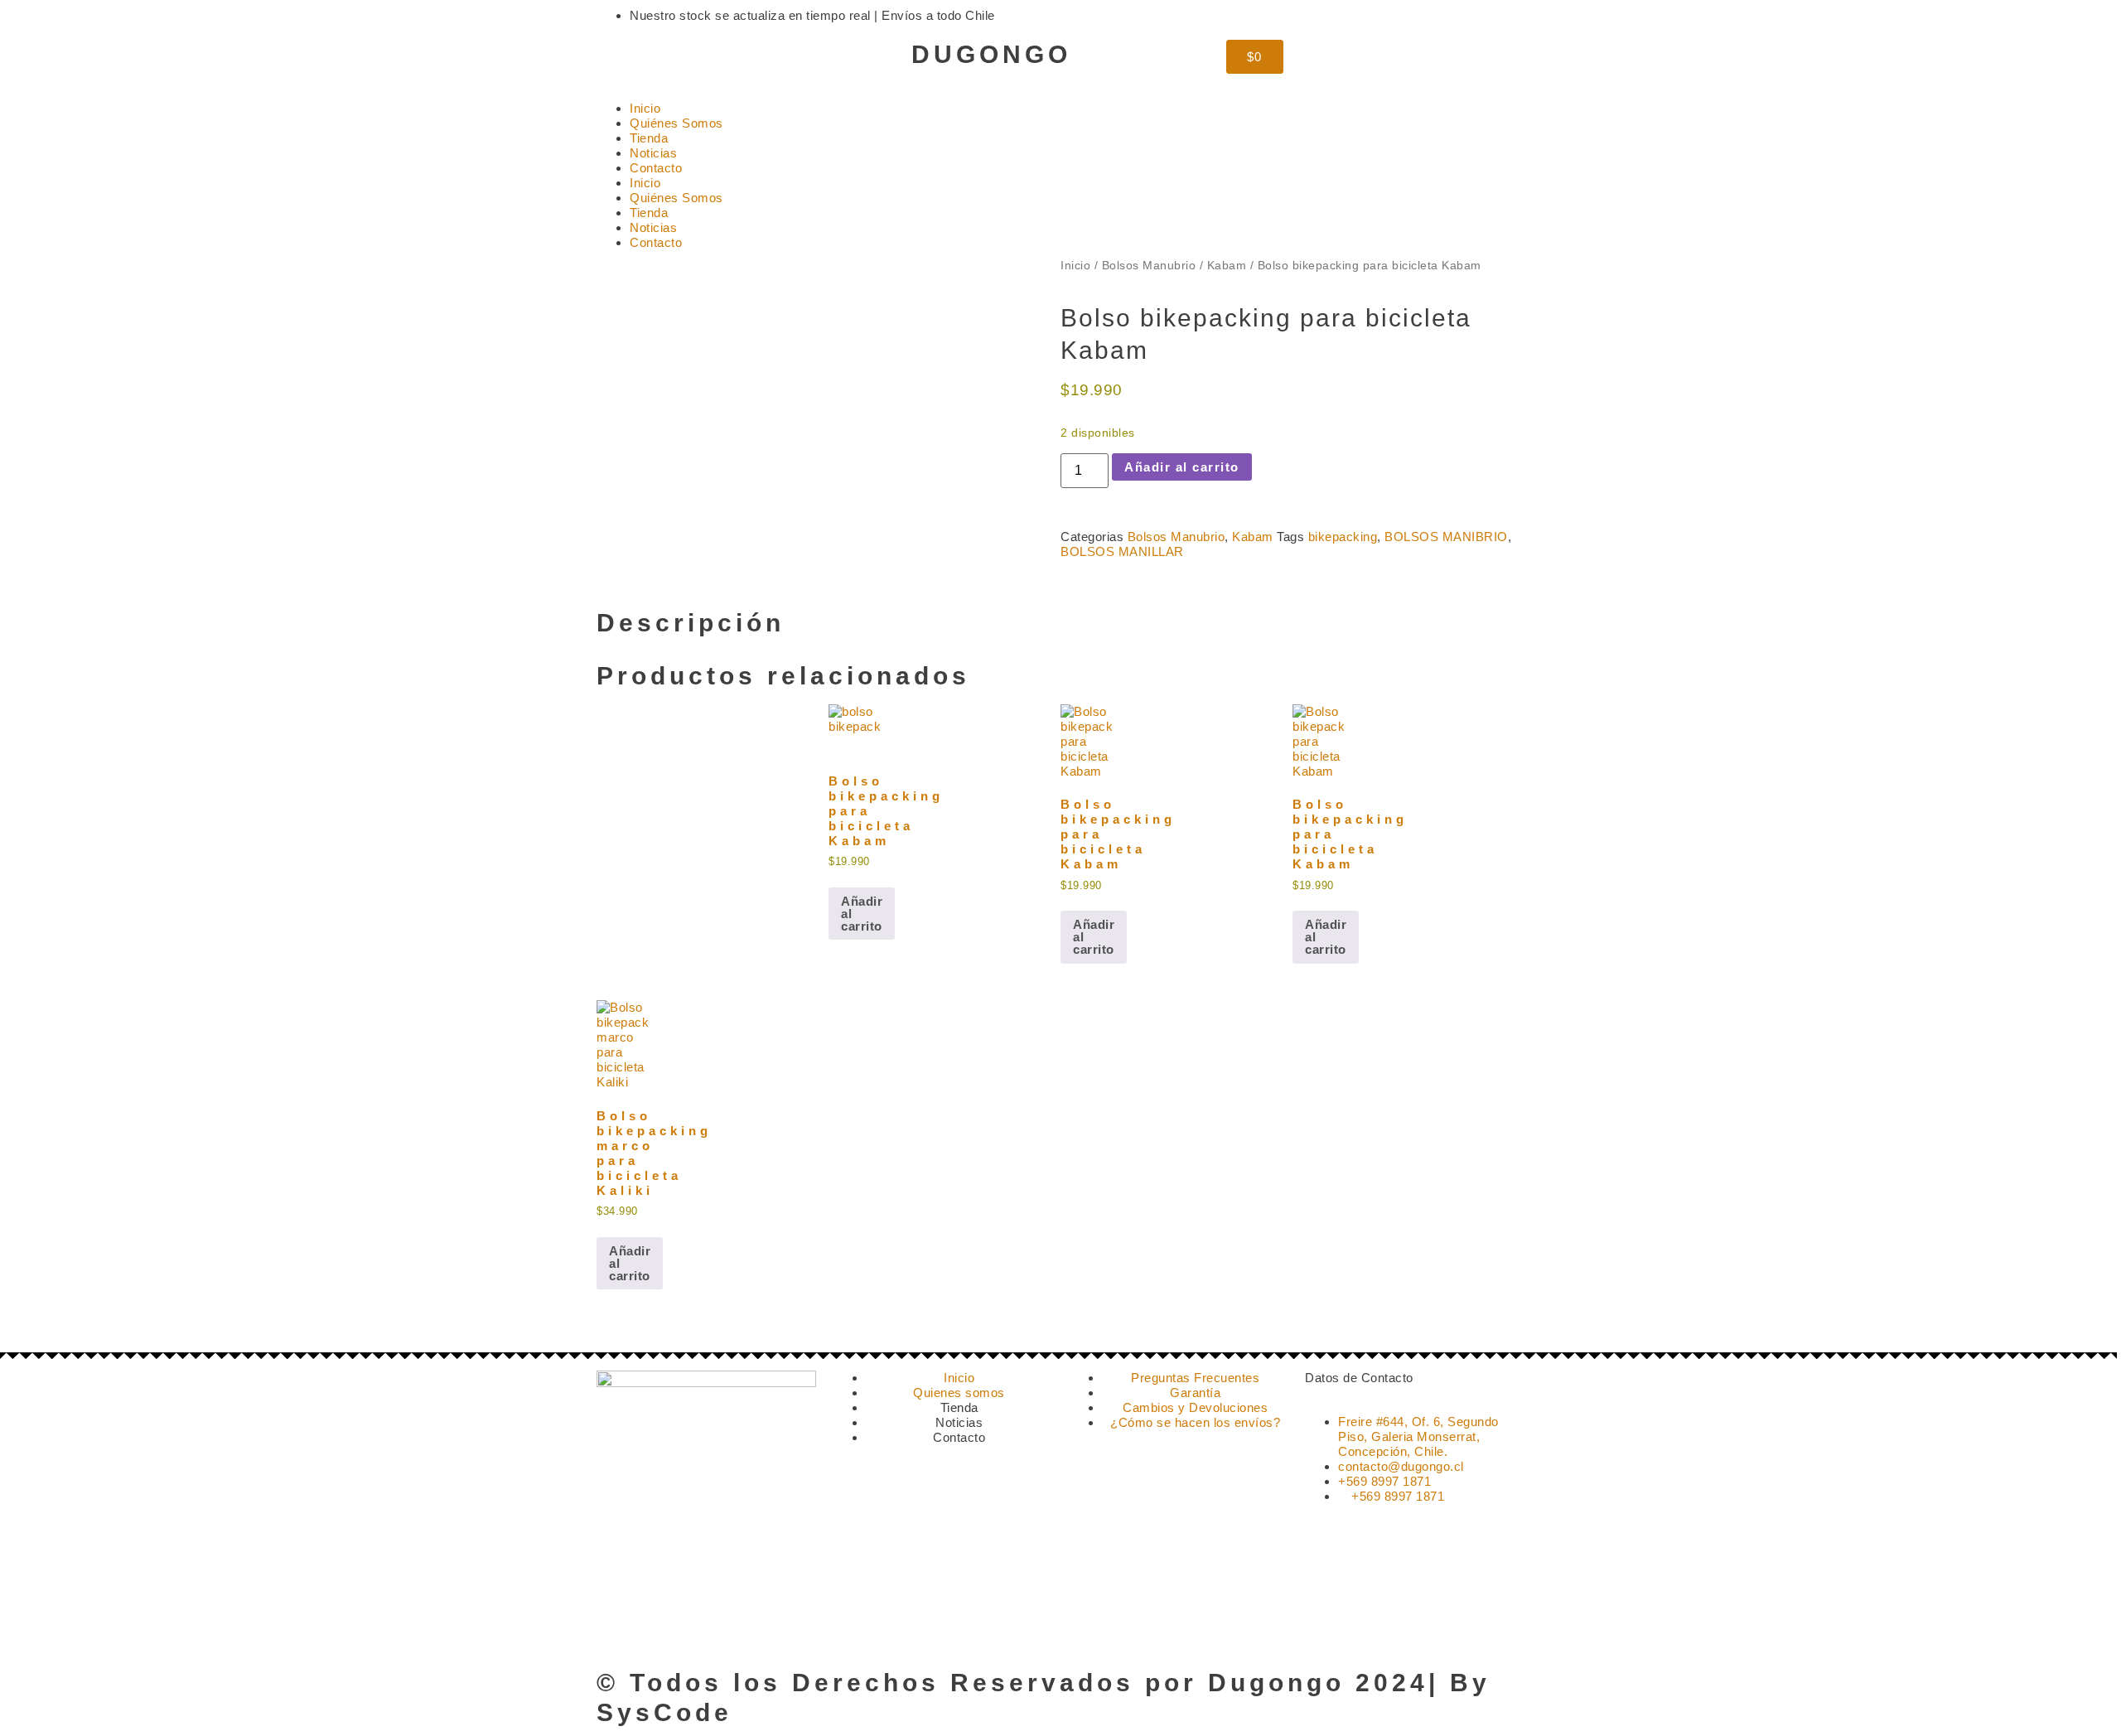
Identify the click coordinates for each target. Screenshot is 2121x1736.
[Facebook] (663, 60)
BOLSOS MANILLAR (1122, 551)
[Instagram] (617, 60)
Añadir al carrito (1182, 467)
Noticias (653, 153)
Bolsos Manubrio (1149, 266)
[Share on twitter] (1079, 583)
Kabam (1227, 266)
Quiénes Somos (676, 123)
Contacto (656, 168)
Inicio (645, 108)
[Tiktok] (708, 60)
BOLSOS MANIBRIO (1446, 537)
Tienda (649, 138)
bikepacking (1343, 537)
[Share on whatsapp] (1092, 583)
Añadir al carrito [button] (862, 914)
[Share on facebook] (1065, 583)
